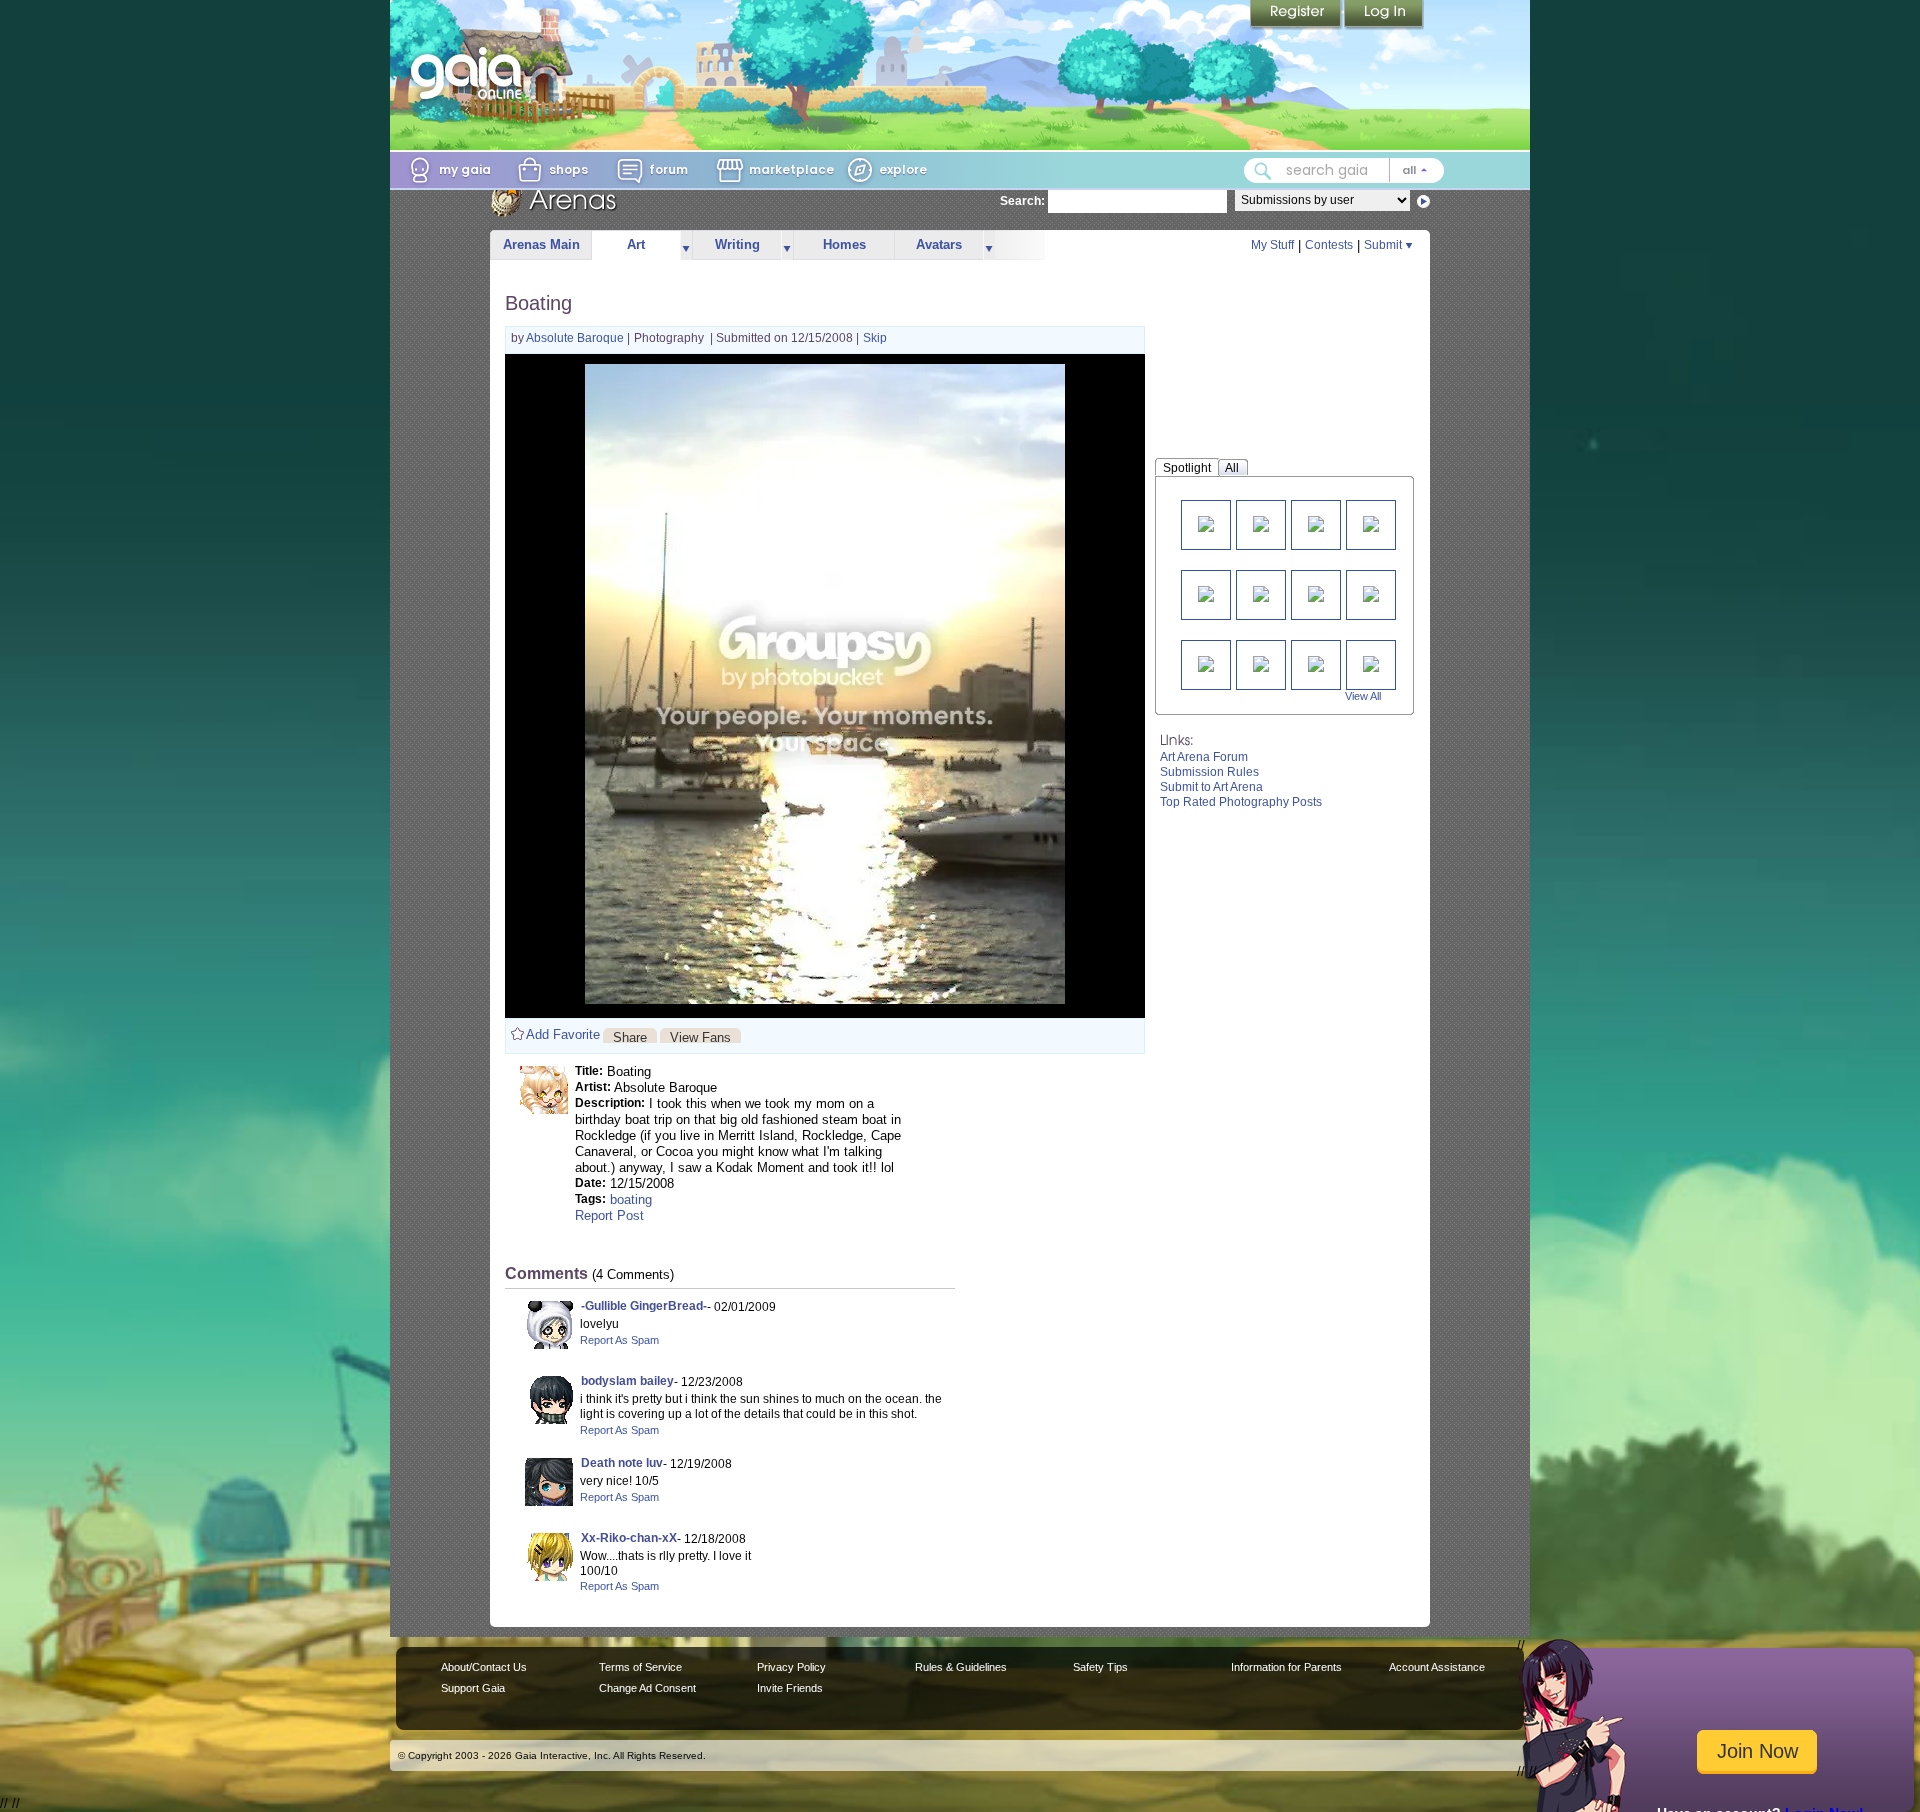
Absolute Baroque (576, 338)
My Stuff (1272, 245)
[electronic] (1261, 592)
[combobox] (1344, 170)
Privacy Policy (791, 1667)
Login (1384, 15)
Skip (875, 338)
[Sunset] (1316, 662)
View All (1363, 696)
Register (1297, 15)
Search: (1022, 201)
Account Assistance (1437, 1667)
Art (636, 244)
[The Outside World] (1371, 522)
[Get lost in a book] (1206, 662)
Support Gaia (473, 1688)
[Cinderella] (1316, 522)
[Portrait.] (1206, 592)
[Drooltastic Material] (1371, 662)
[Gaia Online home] (471, 73)
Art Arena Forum (1204, 757)
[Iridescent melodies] (1261, 522)
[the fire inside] (1261, 662)
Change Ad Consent (647, 1688)
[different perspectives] (1316, 592)
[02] (1371, 592)
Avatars (939, 244)
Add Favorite (563, 1034)
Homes (844, 244)
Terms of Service (640, 1667)
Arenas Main (541, 244)
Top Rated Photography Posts (1241, 802)
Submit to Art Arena (1211, 787)
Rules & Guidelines (961, 1667)
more (686, 245)
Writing (737, 244)
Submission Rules (1209, 772)
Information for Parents (1286, 1667)
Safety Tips (1100, 1667)
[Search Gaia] (1263, 171)
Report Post (609, 1215)
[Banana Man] (1206, 522)
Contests (1329, 245)
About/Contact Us (484, 1667)
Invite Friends (790, 1688)
